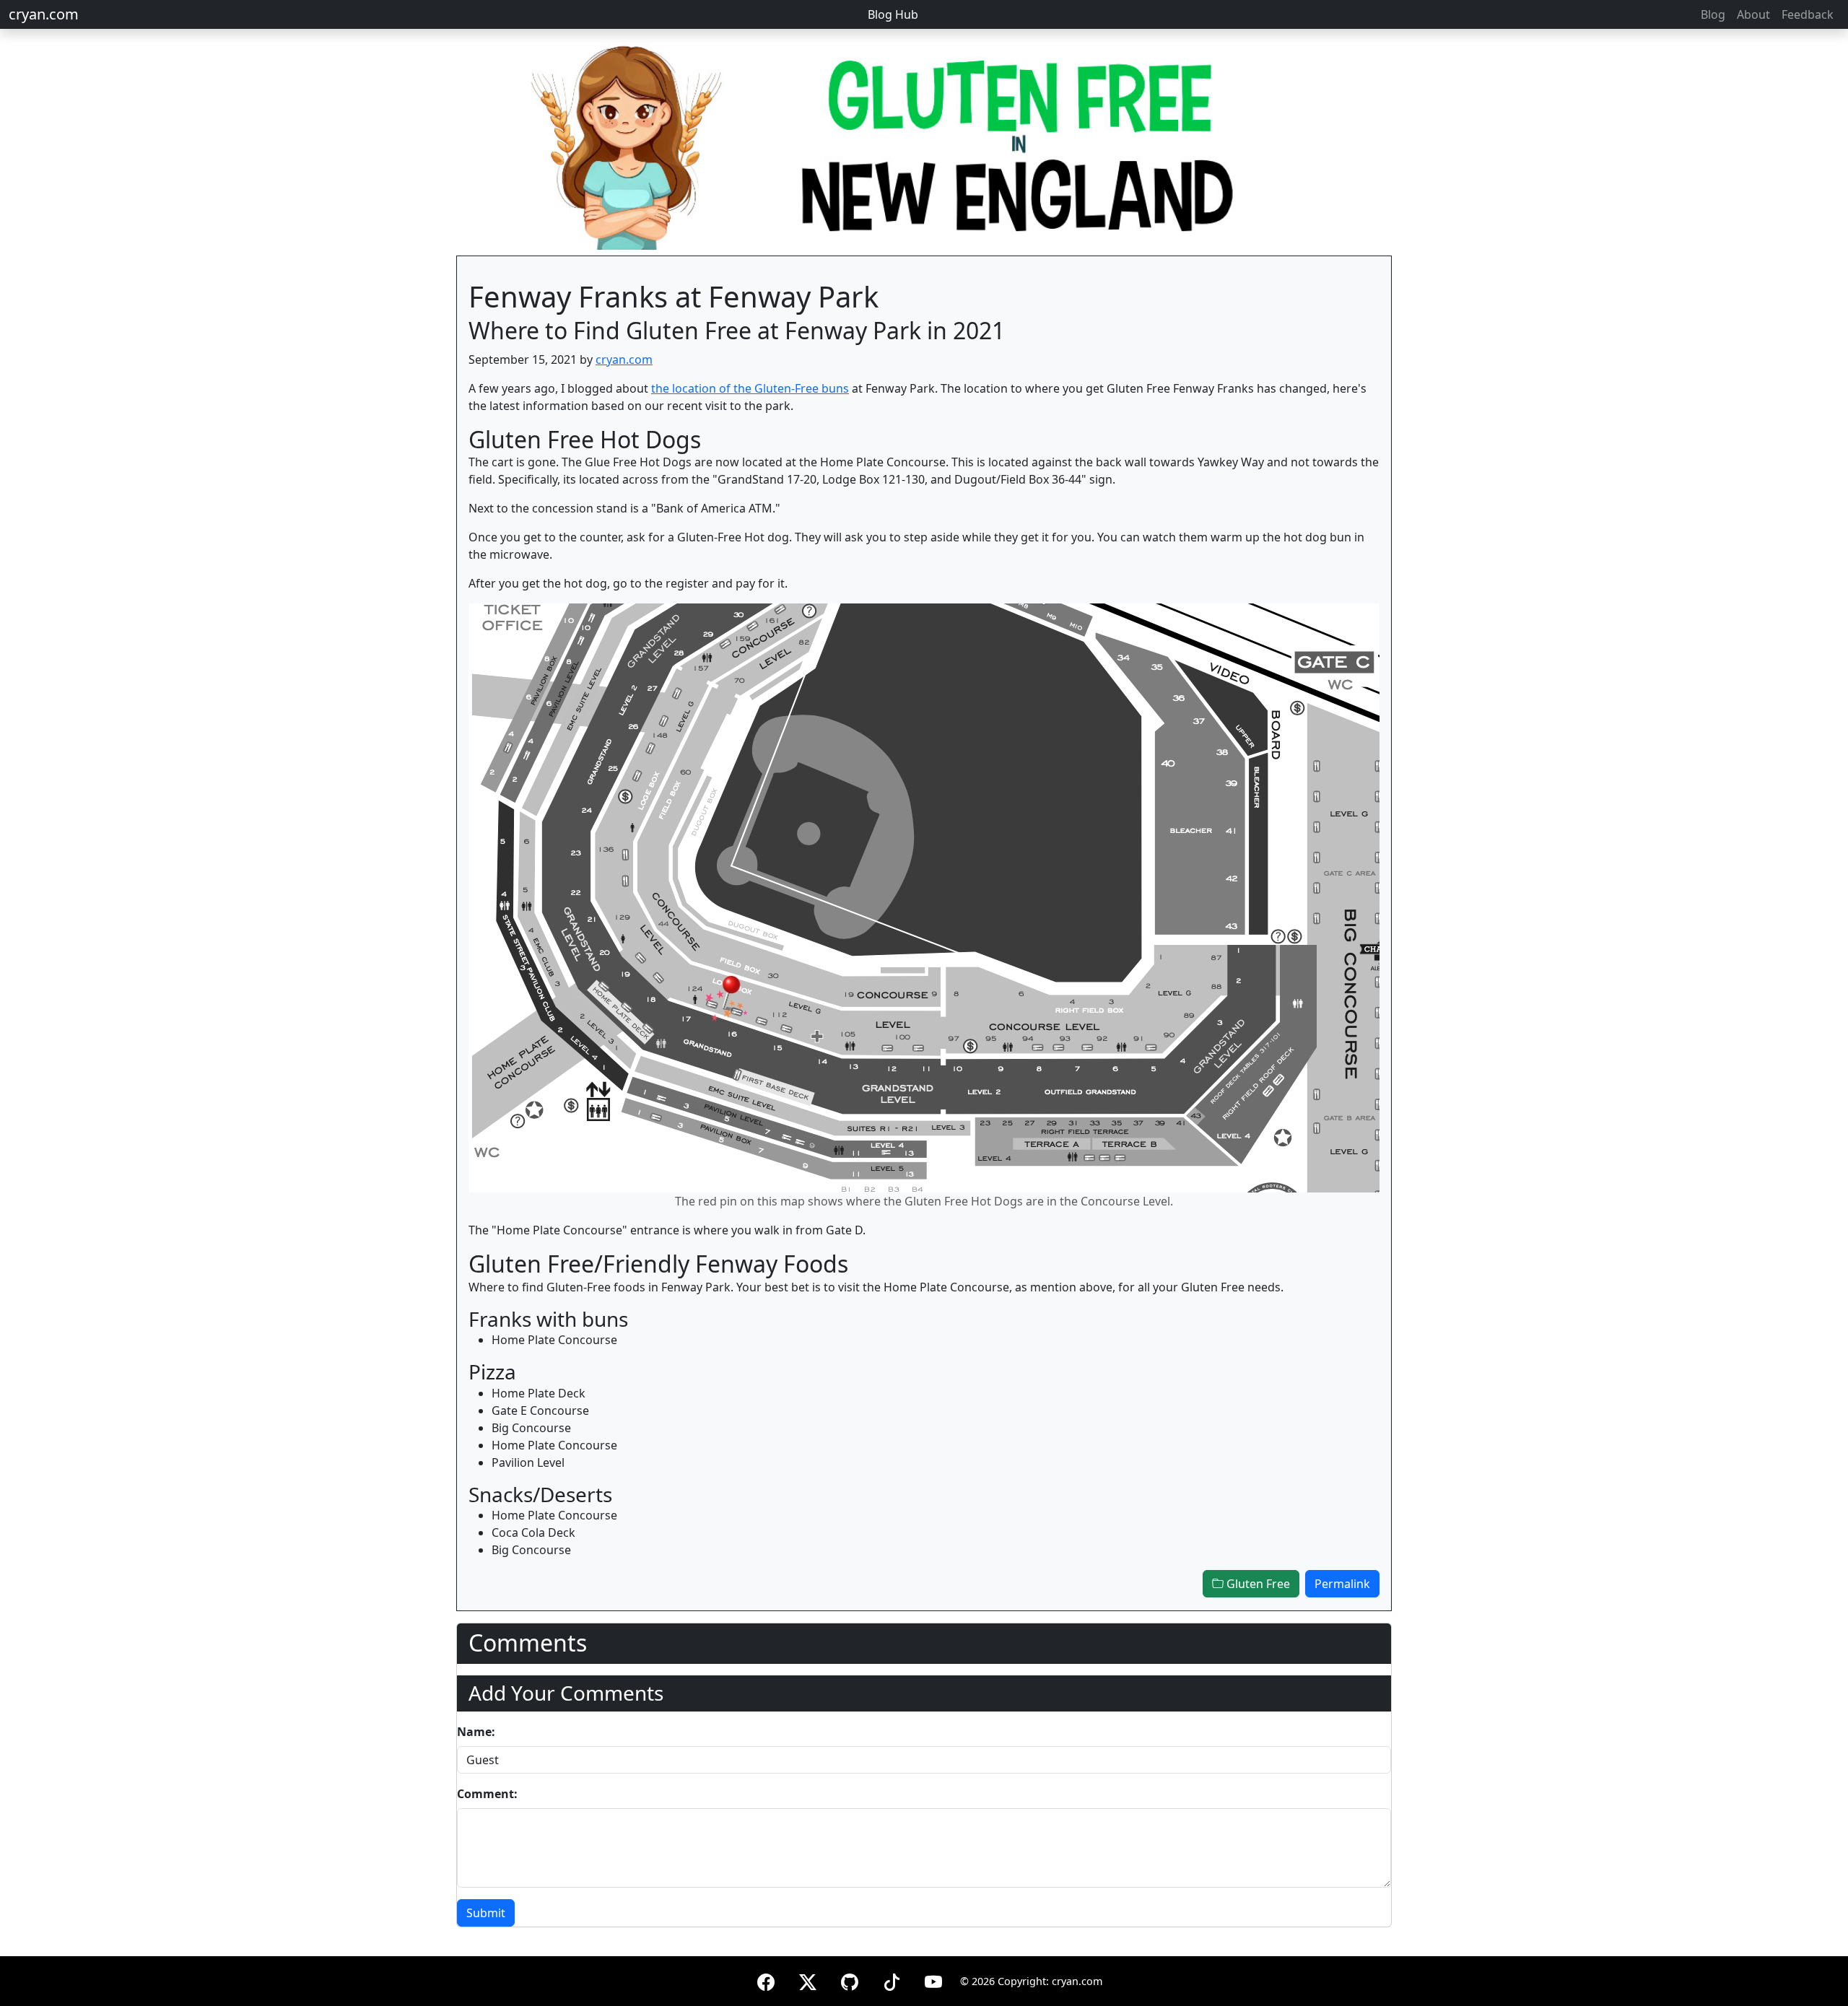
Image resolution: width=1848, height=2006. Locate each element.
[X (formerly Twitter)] (808, 1980)
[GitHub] (850, 1980)
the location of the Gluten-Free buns (750, 388)
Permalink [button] (1342, 1584)
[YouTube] (933, 1980)
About (1753, 14)
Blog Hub (893, 14)
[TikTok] (892, 1980)
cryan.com (44, 14)
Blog (1713, 14)
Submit (486, 1913)
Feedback (1808, 14)
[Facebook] (766, 1980)
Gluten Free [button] (1257, 1584)
